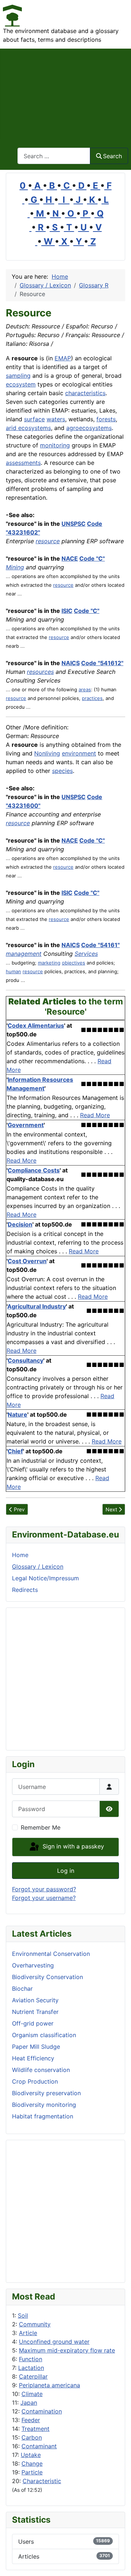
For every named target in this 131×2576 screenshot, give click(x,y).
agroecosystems (89, 428)
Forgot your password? (44, 1889)
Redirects (25, 1590)
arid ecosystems (28, 428)
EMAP (63, 358)
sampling (18, 376)
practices (92, 698)
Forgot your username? (44, 1898)
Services (86, 954)
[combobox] (54, 156)
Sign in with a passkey (72, 1846)
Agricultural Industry (37, 1306)
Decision (20, 1224)
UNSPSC (74, 524)
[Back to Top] (118, 2563)
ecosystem (21, 384)
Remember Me (41, 1827)
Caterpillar (33, 2376)
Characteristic (42, 2481)
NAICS (71, 663)
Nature (17, 1414)
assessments (23, 463)
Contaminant (39, 2446)
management (24, 954)
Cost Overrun (27, 1261)
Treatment (35, 2429)
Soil (23, 2315)
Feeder (31, 2420)
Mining (15, 567)
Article (28, 2333)
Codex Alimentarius (36, 1025)
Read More (95, 1115)
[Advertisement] (65, 94)
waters (56, 419)
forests (106, 419)
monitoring (55, 445)
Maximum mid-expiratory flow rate (67, 2350)
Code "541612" (102, 663)
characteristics (85, 393)
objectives (74, 963)
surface (34, 419)
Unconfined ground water (54, 2342)
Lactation (31, 2368)
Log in (66, 1871)
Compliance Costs (34, 1170)
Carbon (32, 2437)
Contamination (42, 2411)
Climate (32, 2394)
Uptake (31, 2455)
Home (20, 1555)
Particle (32, 2472)
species (62, 771)
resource (48, 541)
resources (40, 672)
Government (26, 1125)
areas (85, 689)
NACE (70, 558)
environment (79, 753)
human (13, 971)
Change (32, 2464)
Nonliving (47, 753)
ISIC (67, 611)
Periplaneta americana (49, 2385)
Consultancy (25, 1360)
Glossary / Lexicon (38, 1567)
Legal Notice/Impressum (45, 1578)
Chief (15, 1451)
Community (35, 2324)
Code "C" (92, 558)
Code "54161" (100, 945)
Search (112, 156)
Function (31, 2359)
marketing (49, 963)
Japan (29, 2403)
